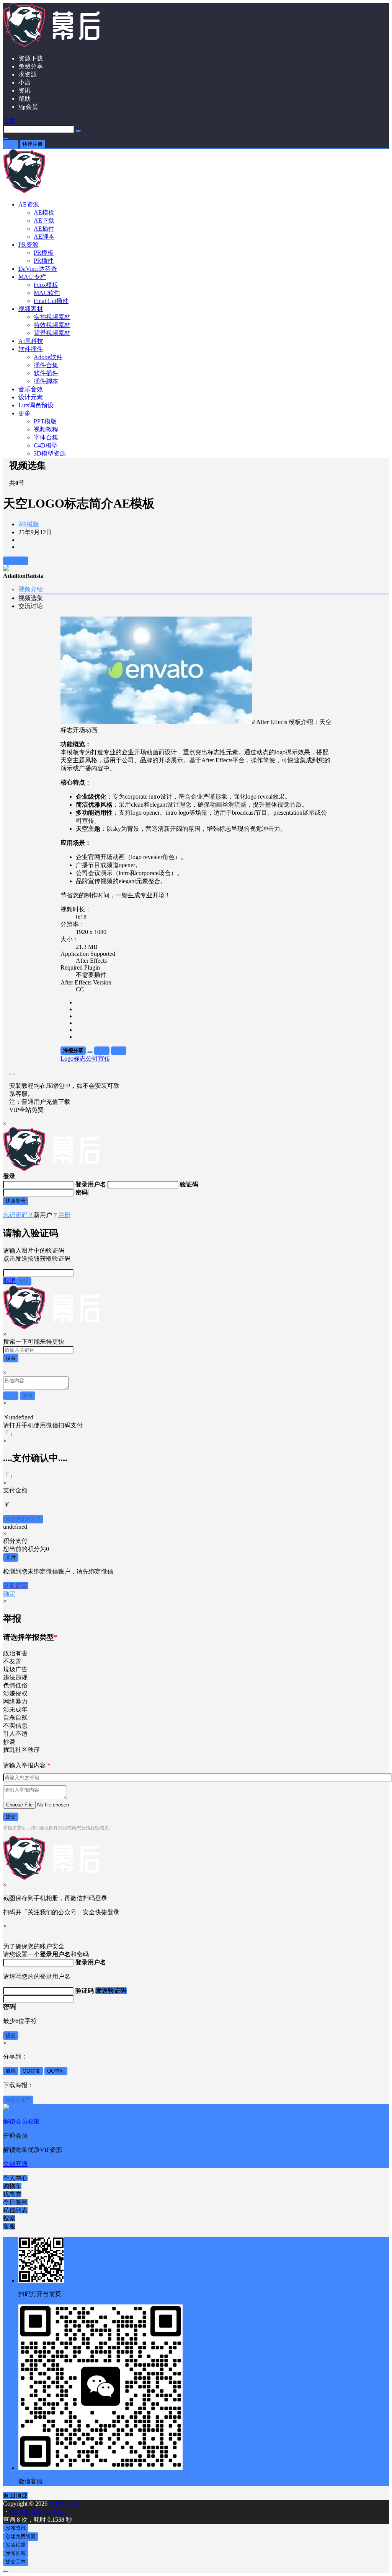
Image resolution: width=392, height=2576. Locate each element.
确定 (9, 1594)
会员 (28, 107)
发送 (24, 1281)
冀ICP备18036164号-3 (38, 2512)
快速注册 (33, 144)
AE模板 (29, 524)
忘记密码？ (18, 1215)
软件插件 (31, 349)
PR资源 (28, 245)
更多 (24, 413)
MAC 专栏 (32, 277)
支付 (11, 1557)
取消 (10, 1281)
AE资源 (29, 204)
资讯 (24, 90)
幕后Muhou (63, 2504)
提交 (11, 1817)
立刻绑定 (16, 1586)
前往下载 (16, 561)
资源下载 (31, 58)
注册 (64, 1215)
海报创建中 (18, 2100)
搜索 (11, 1358)
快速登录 (16, 1201)
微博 (11, 2071)
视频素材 (31, 309)
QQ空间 (56, 2071)
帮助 (24, 98)
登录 (11, 144)
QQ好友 (31, 2071)
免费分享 (31, 66)
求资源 (28, 74)
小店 (24, 82)
